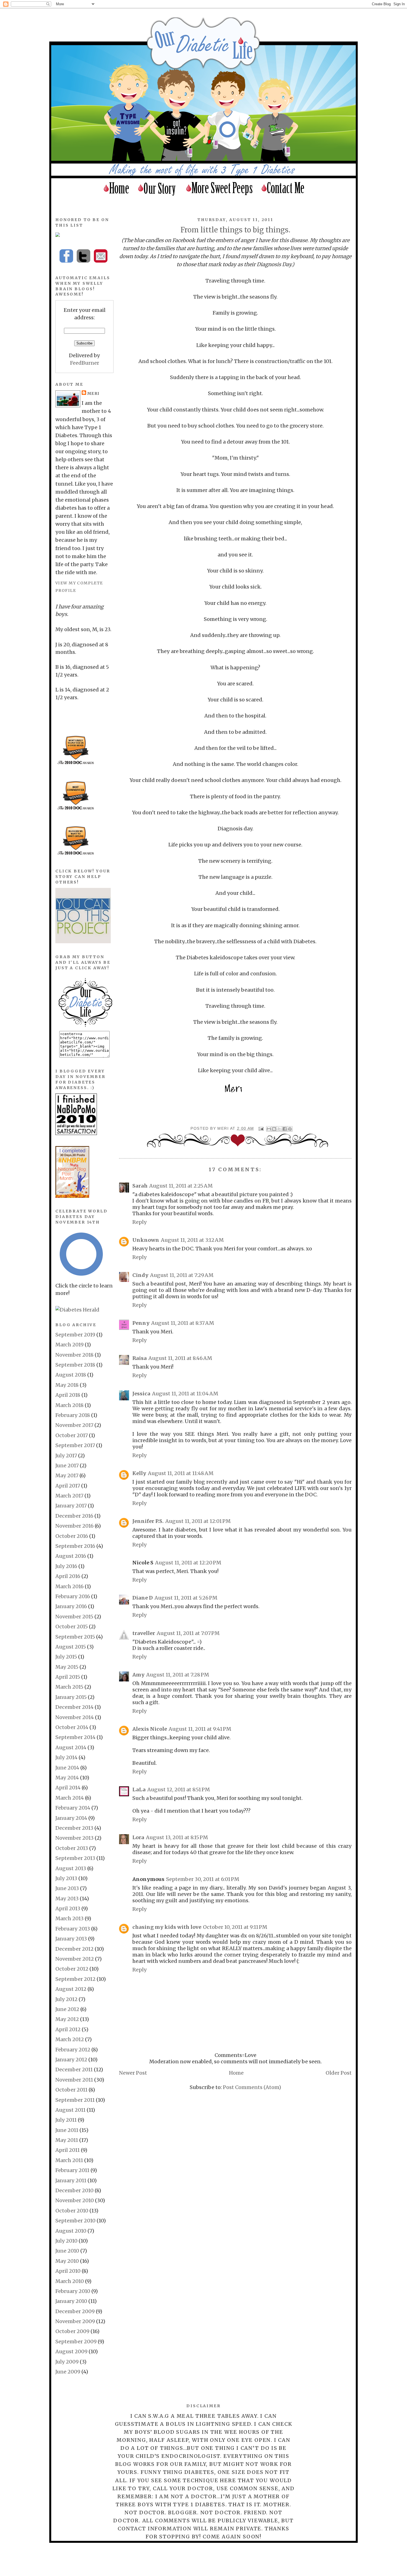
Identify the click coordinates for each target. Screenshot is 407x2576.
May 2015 (67, 1667)
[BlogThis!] (274, 1129)
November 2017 (74, 1425)
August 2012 (71, 1989)
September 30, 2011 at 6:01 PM (203, 1879)
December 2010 (74, 2190)
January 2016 (71, 1606)
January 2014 (71, 1818)
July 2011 (66, 2120)
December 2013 (74, 1828)
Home (236, 2073)
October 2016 (72, 1536)
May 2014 (67, 1778)
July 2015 (66, 1657)
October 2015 (72, 1627)
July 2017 (66, 1456)
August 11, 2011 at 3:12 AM (192, 1240)
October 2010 (72, 2211)
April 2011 (68, 2150)
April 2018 (68, 1395)
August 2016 (71, 1556)
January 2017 (71, 1506)
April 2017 (68, 1486)
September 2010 (75, 2221)
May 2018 (67, 1385)
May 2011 (67, 2140)
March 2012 (70, 2039)
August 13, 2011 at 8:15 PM (177, 1837)
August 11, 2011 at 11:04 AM (185, 1394)
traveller (144, 1633)
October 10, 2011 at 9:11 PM (235, 1927)
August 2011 (70, 2110)
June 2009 (68, 2372)
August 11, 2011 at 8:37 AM (183, 1323)
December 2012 (74, 1949)
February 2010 (73, 2291)
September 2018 (75, 1365)
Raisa (140, 1358)
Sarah (140, 1186)
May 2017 (67, 1475)
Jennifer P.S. (148, 1521)
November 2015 (74, 1617)
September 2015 (75, 1637)
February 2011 (72, 2170)
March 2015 (69, 1687)
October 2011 (71, 2090)
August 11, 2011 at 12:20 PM (188, 1563)
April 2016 (68, 1576)
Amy (138, 1675)
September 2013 (75, 1858)
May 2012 (67, 2019)
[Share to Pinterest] (290, 1129)
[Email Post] (261, 1128)
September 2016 (75, 1546)
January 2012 (71, 2060)
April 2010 (68, 2271)
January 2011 (71, 2180)
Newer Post (133, 2073)
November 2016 (74, 1526)
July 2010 (66, 2241)
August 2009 (71, 2351)
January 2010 (71, 2301)
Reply (140, 1222)
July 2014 (66, 1757)
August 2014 (71, 1747)
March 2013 (69, 1918)
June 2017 (67, 1465)
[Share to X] (279, 1129)
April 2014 (68, 1788)
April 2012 (68, 2029)
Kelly (139, 1473)
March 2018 (69, 1405)
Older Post (339, 2073)
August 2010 (71, 2231)
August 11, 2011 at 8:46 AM (180, 1358)
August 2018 (71, 1375)
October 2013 (72, 1848)
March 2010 (70, 2281)
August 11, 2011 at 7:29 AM (182, 1275)
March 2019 (69, 1345)
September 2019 (75, 1335)
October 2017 (72, 1435)
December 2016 (74, 1516)
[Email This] (269, 1129)
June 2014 (67, 1768)
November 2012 (75, 1959)
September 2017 (75, 1445)
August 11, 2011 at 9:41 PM (200, 1729)
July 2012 (66, 1999)
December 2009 (75, 2311)
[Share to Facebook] (285, 1129)
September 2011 (75, 2100)
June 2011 (67, 2130)
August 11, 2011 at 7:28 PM (178, 1675)
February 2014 (73, 1808)
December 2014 (74, 1707)
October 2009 (72, 2331)
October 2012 (72, 1969)
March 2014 (70, 1798)
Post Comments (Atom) (252, 2087)
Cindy (140, 1275)
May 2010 (67, 2261)
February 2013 (73, 1929)
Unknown (146, 1240)
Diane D (143, 1598)
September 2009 (76, 2342)
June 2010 (67, 2251)
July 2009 (67, 2362)
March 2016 (69, 1586)
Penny (141, 1323)
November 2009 (75, 2321)
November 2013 (74, 1838)
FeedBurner (85, 363)
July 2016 (66, 1566)
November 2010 (75, 2200)
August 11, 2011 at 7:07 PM (188, 1633)
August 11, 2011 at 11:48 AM (181, 1473)
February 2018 (73, 1415)
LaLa (139, 1790)
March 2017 (69, 1496)
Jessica (141, 1394)
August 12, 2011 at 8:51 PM (179, 1790)
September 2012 (75, 1979)
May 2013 (67, 1899)
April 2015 (68, 1677)
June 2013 (67, 1888)
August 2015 (71, 1647)
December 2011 (74, 2070)
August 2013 (71, 1868)
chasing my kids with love (167, 1927)
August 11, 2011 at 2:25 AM (181, 1186)
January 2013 (71, 1939)
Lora (138, 1837)
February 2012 (73, 2050)
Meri (224, 1128)
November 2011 (74, 2080)
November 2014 (75, 1717)
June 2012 (67, 2009)
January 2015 (71, 1697)
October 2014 (72, 1727)
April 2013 (68, 1908)
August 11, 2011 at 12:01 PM (198, 1521)
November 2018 (74, 1355)
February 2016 (73, 1596)
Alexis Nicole (150, 1729)
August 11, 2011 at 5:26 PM (186, 1598)
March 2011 (69, 2160)
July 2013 (66, 1878)
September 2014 (75, 1737)
